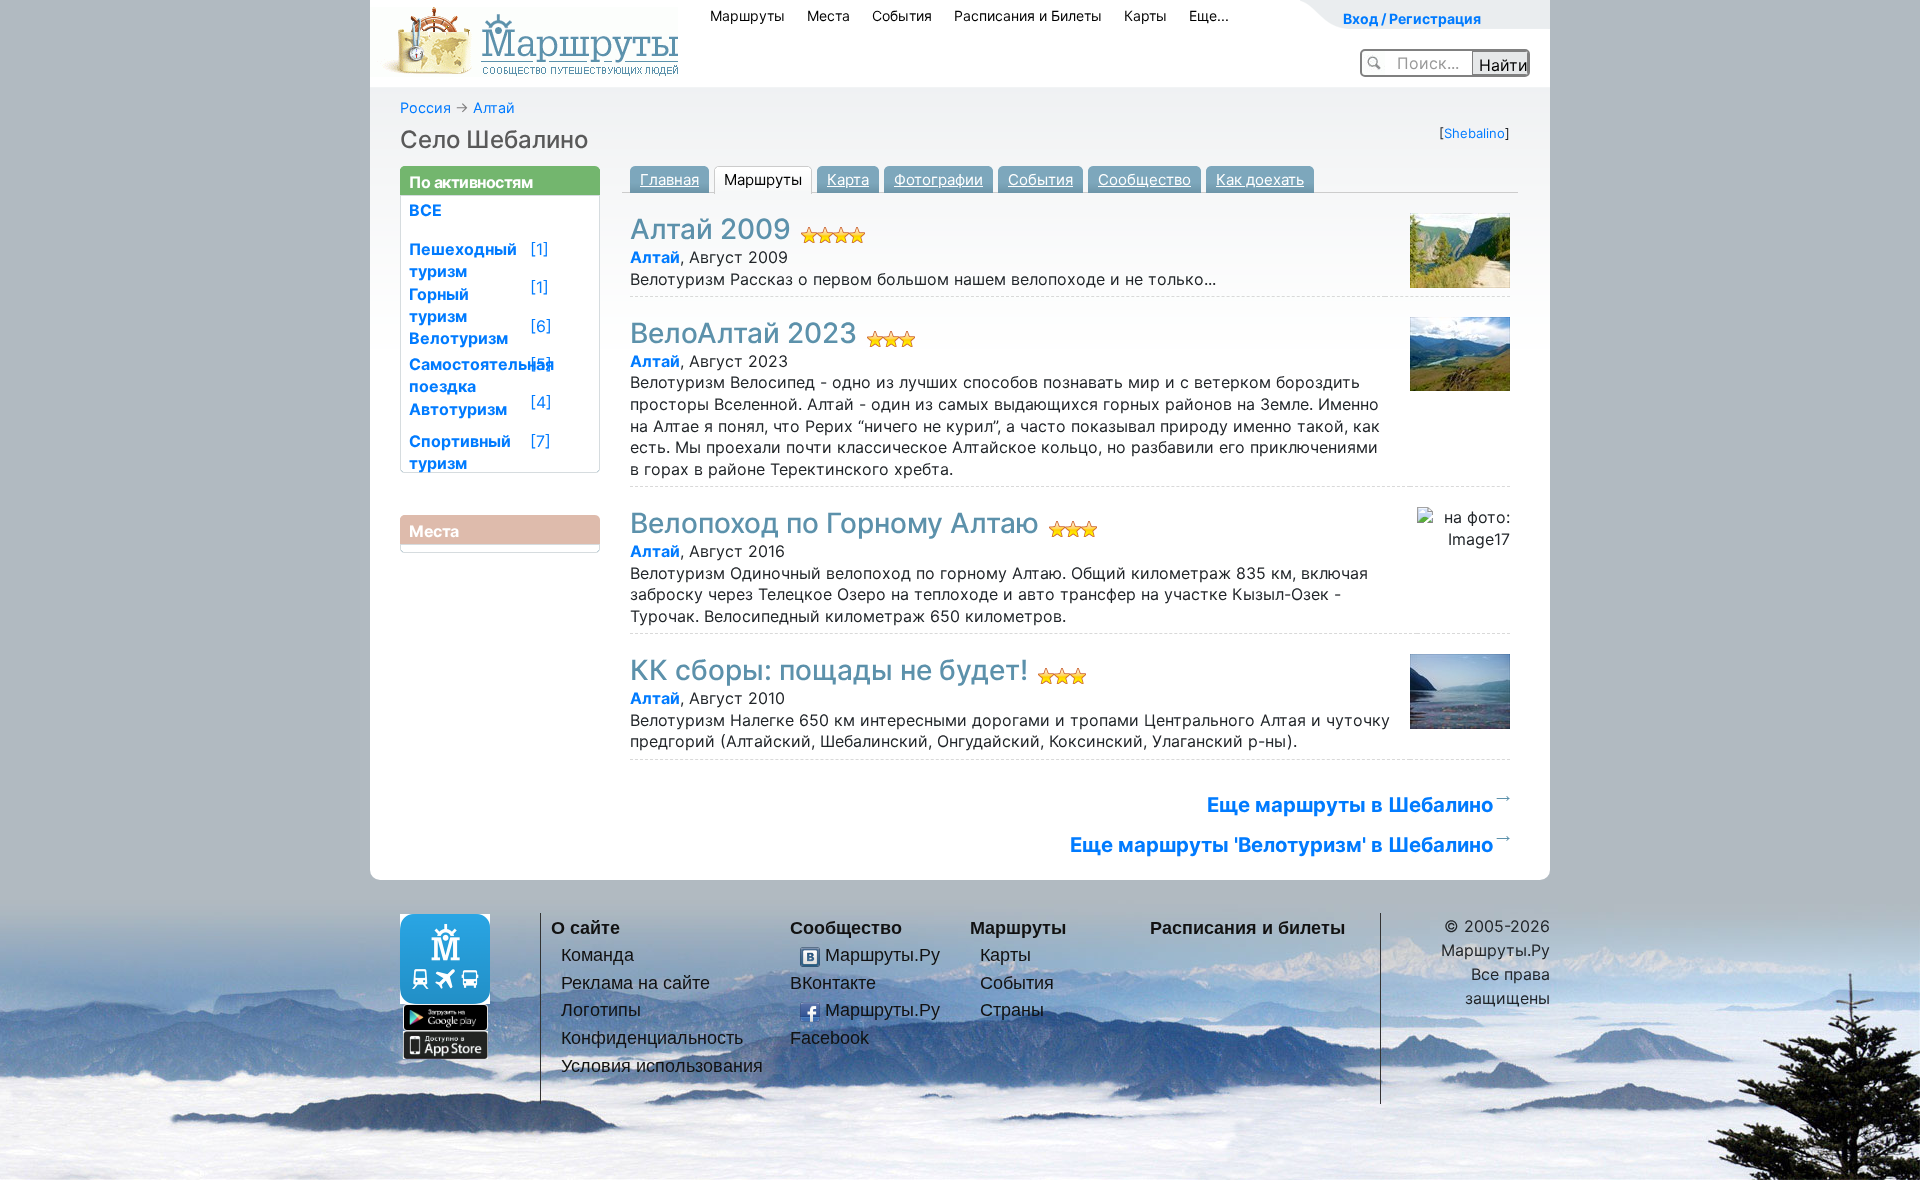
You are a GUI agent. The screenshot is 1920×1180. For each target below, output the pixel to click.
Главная (669, 179)
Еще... (1209, 15)
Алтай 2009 (710, 229)
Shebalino (1474, 133)
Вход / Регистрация (1412, 18)
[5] (541, 364)
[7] (540, 441)
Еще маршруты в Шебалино (1350, 804)
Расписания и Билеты (1028, 15)
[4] (541, 402)
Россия (425, 107)
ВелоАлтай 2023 (743, 333)
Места (828, 15)
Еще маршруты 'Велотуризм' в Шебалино (1281, 844)
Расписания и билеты (1247, 927)
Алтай (494, 107)
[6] (541, 326)
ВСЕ (425, 210)
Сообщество (1144, 179)
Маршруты (747, 15)
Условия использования (662, 1065)
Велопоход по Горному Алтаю (834, 523)
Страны (1012, 1009)
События (902, 15)
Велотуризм (458, 338)
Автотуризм (458, 409)
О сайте (585, 927)
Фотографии (938, 179)
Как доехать (1260, 179)
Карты (1145, 15)
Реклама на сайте (635, 982)
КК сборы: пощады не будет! (829, 670)
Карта (848, 179)
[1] (539, 249)
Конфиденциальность (652, 1037)
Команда (597, 954)
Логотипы (601, 1009)
